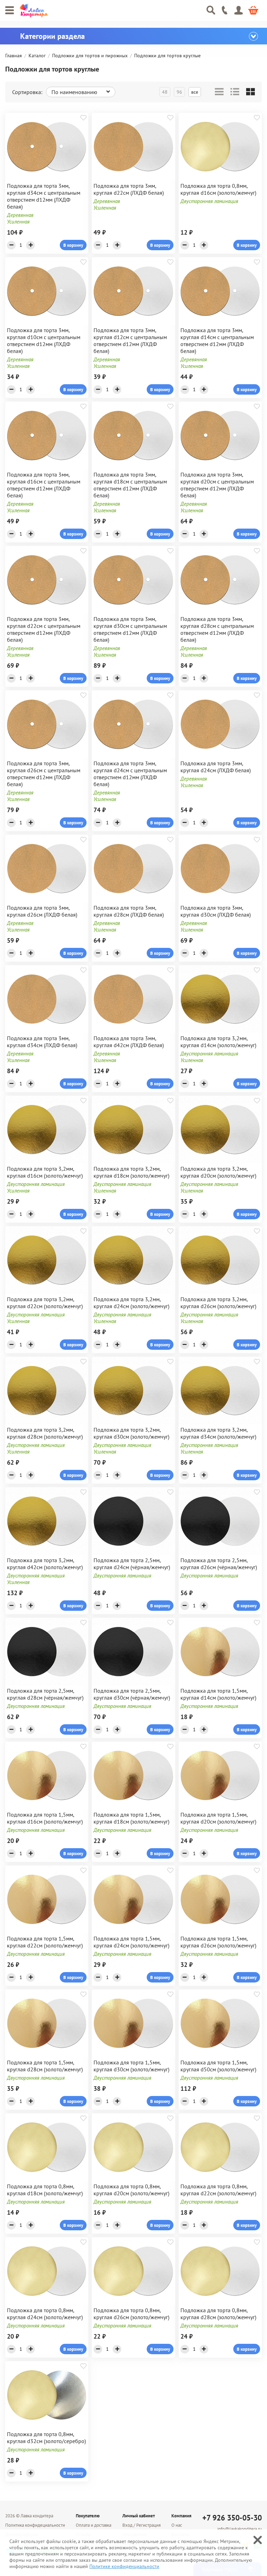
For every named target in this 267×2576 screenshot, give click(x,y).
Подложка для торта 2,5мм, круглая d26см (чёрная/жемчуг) (219, 1564)
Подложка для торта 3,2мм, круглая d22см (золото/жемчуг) (45, 1303)
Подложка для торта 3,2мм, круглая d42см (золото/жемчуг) (45, 1564)
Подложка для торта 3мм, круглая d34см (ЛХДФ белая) (42, 1042)
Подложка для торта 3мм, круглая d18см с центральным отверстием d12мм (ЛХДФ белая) (130, 485)
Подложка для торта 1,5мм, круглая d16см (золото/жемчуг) (45, 1818)
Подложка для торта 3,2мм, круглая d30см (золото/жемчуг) (131, 1433)
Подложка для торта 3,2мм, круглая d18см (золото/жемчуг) (131, 1172)
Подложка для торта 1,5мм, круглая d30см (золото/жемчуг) (131, 2066)
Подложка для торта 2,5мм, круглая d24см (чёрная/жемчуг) (132, 1564)
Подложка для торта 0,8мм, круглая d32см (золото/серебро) (46, 2438)
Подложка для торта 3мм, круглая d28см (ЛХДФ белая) (129, 911)
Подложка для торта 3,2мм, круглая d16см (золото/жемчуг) (45, 1172)
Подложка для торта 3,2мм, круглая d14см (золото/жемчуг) (218, 1042)
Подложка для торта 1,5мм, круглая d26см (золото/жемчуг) (218, 1942)
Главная (14, 56)
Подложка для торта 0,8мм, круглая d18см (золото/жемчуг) (45, 2190)
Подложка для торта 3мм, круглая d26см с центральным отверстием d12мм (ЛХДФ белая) (44, 774)
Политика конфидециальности (35, 2525)
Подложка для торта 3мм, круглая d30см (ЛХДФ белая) (216, 911)
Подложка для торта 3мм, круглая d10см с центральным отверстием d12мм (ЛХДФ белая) (44, 340)
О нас (177, 2525)
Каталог (37, 56)
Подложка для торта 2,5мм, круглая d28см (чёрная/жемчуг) (45, 1694)
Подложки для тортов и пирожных (90, 56)
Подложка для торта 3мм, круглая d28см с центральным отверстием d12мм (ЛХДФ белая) (217, 629)
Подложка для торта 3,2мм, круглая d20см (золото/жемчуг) (218, 1172)
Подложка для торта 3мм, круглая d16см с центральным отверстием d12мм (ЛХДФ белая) (44, 485)
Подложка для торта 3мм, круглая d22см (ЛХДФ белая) (129, 189)
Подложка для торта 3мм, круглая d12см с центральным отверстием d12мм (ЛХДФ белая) (130, 340)
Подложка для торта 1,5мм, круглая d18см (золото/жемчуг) (131, 1818)
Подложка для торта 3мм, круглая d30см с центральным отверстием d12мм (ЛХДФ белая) (130, 629)
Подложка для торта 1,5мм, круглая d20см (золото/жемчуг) (218, 1818)
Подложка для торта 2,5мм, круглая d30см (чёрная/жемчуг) (132, 1694)
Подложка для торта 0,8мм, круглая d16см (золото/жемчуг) (218, 189)
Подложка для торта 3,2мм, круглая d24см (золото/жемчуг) (131, 1303)
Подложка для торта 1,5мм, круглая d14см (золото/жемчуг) (218, 1694)
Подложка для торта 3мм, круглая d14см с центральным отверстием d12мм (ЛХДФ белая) (217, 340)
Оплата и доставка (94, 2525)
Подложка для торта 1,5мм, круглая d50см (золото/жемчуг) (218, 2066)
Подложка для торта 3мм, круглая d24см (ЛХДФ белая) (216, 767)
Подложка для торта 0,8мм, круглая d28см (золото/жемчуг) (218, 2314)
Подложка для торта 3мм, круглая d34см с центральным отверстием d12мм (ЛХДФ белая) (44, 196)
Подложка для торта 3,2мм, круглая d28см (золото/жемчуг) (45, 1433)
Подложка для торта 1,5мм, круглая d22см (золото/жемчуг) (45, 1942)
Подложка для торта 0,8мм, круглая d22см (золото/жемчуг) (218, 2190)
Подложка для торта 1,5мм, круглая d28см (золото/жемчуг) (45, 2066)
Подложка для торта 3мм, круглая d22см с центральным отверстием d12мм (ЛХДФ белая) (44, 629)
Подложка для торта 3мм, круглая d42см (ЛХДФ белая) (129, 1042)
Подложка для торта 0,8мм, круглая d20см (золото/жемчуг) (131, 2190)
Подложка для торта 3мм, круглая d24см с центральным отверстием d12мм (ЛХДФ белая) (130, 774)
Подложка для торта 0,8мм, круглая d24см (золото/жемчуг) (45, 2314)
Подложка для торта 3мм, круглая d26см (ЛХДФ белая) (42, 911)
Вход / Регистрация (141, 2525)
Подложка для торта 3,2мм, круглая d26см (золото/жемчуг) (218, 1303)
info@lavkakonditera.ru (240, 2529)
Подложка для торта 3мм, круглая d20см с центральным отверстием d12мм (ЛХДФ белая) (217, 485)
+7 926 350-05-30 (232, 2518)
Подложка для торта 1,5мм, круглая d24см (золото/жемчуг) (131, 1942)
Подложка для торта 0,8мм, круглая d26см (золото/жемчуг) (131, 2314)
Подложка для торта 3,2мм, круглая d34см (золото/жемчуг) (218, 1433)
